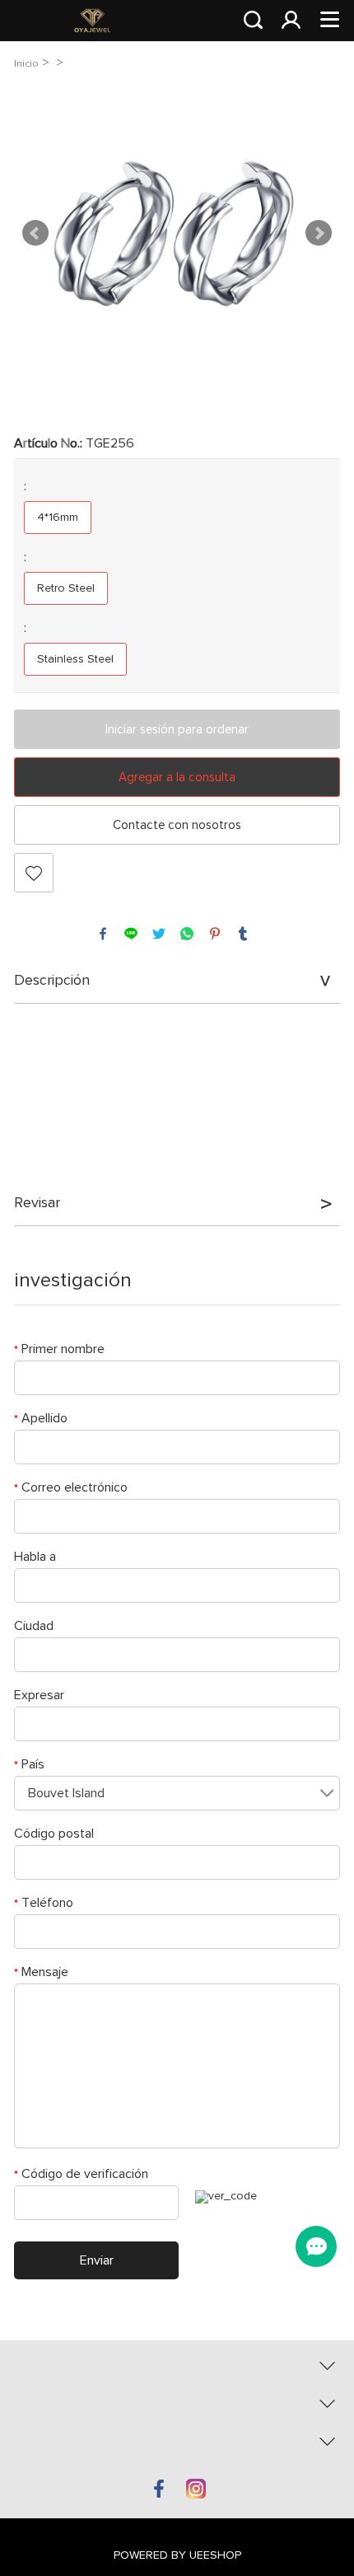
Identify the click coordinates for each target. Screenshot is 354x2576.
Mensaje (41, 1972)
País (29, 1764)
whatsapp (187, 934)
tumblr (243, 934)
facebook (103, 934)
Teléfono (44, 1903)
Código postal (54, 1834)
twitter (159, 934)
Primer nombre (59, 1349)
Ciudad (34, 1626)
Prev (35, 233)
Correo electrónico (71, 1487)
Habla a (35, 1557)
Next (319, 233)
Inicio (26, 64)
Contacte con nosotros (177, 825)
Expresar (39, 1695)
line (131, 934)
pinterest (215, 934)
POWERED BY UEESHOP (177, 2555)
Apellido (41, 1418)
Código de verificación (81, 2174)
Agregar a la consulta (177, 777)
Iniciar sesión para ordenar (177, 730)
